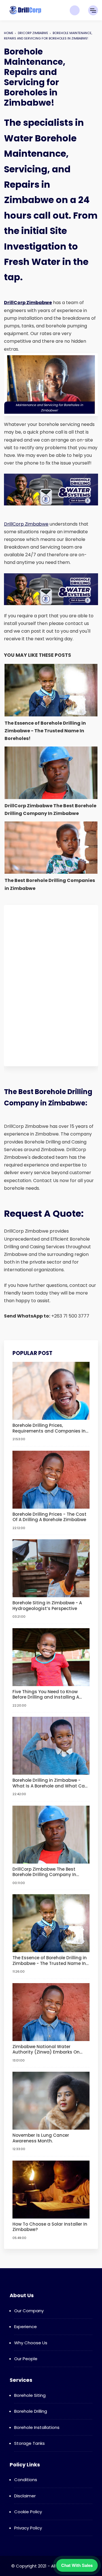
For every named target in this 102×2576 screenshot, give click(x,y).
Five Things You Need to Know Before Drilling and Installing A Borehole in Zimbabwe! (46, 1694)
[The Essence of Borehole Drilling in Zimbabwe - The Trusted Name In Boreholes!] (51, 1923)
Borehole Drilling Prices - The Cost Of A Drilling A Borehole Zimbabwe (49, 1517)
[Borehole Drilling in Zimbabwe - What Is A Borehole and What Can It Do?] (51, 1746)
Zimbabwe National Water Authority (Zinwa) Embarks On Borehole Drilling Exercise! (46, 2049)
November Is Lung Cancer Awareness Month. (41, 2138)
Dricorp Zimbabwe (33, 33)
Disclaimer (25, 2496)
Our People (26, 2359)
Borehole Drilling (31, 2411)
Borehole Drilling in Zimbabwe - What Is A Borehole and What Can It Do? (50, 1783)
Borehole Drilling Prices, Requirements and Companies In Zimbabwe (49, 1428)
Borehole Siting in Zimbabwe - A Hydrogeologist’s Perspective (47, 1606)
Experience (25, 2327)
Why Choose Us (31, 2343)
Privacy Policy (28, 2528)
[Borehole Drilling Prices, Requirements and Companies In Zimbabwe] (51, 1391)
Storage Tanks (29, 2443)
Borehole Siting (30, 2395)
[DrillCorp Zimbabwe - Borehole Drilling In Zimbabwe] (25, 10)
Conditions (26, 2480)
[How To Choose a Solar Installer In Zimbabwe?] (51, 2189)
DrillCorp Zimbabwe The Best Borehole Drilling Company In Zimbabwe (44, 1872)
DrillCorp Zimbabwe (26, 524)
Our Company (29, 2311)
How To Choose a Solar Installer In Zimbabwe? (50, 2227)
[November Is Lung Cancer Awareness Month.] (51, 2101)
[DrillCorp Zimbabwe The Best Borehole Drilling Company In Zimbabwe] (51, 1834)
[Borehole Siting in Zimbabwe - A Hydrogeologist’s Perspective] (51, 1568)
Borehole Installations (37, 2427)
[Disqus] (51, 984)
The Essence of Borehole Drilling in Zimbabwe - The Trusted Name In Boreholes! (50, 1961)
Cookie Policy (28, 2512)
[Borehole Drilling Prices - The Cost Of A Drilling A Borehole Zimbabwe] (51, 1479)
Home (9, 33)
